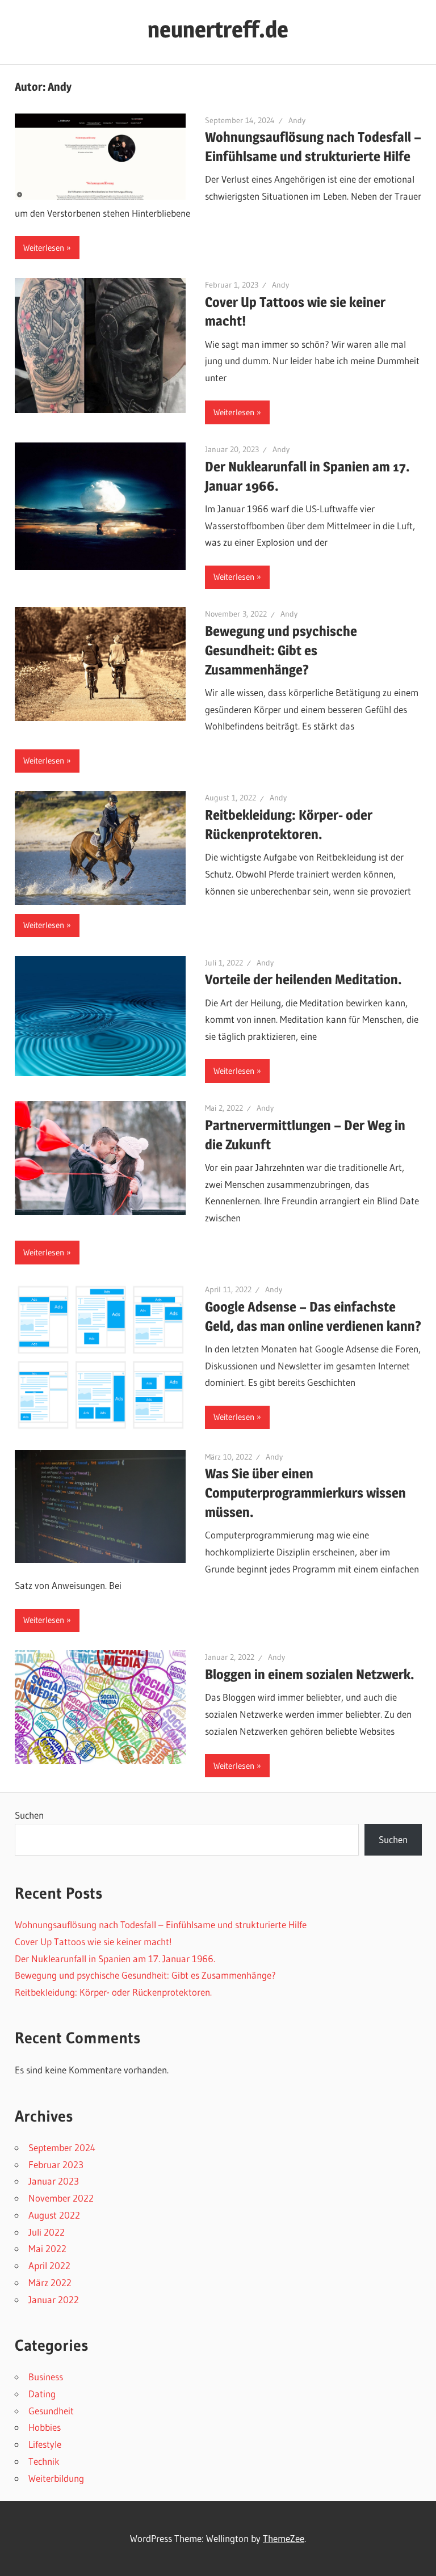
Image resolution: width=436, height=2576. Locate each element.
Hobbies (45, 2427)
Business (46, 2377)
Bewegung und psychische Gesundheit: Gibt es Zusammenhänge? (281, 650)
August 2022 (54, 2215)
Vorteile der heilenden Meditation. (303, 979)
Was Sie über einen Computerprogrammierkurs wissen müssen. (305, 1493)
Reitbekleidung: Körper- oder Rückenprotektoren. (113, 1992)
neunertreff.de (218, 29)
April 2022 (49, 2265)
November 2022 (61, 2198)
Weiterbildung (56, 2478)
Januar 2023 (54, 2181)
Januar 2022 (54, 2299)
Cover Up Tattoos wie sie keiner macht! (93, 1942)
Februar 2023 (56, 2164)
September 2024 (62, 2147)
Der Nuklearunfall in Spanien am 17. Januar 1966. (115, 1959)
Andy (297, 120)
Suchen (29, 1815)
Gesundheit (51, 2411)
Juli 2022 (47, 2232)
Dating (42, 2394)
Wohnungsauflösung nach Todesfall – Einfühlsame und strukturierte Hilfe (161, 1924)
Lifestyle (45, 2444)
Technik (44, 2461)
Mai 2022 (47, 2248)
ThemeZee (284, 2538)
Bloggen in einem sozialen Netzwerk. (310, 1674)
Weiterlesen (44, 248)
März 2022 (50, 2282)
